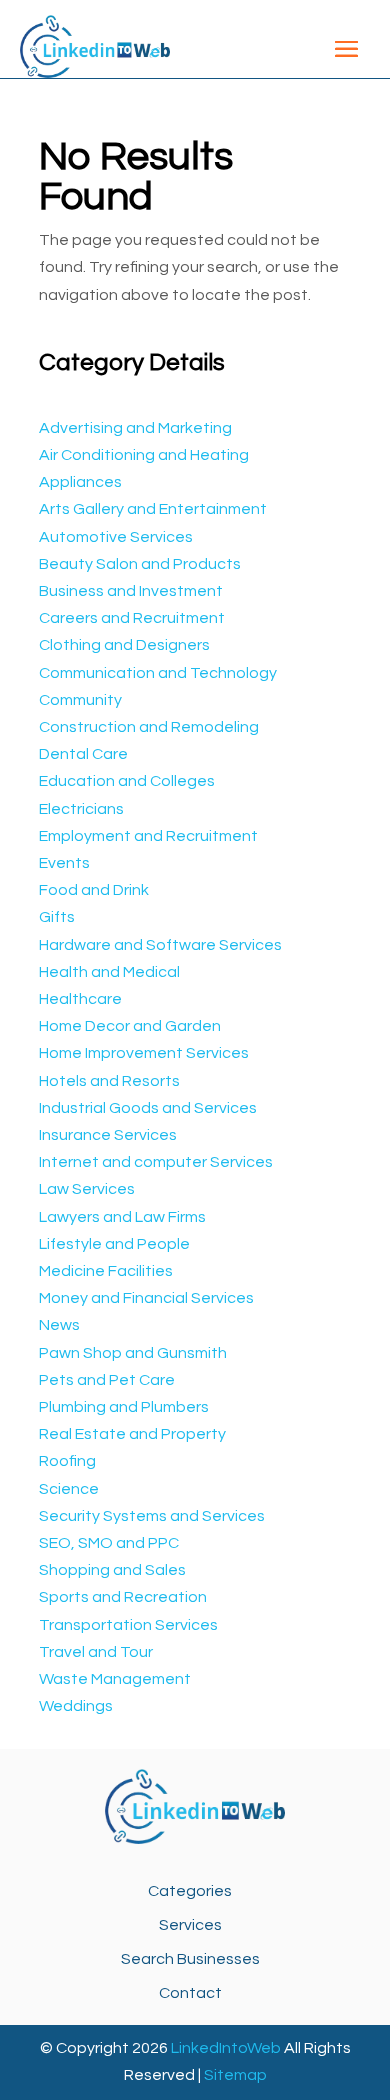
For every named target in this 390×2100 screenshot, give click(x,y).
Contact (190, 1993)
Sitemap (235, 2075)
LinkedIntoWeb (226, 2048)
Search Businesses (190, 1959)
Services (190, 1925)
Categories (190, 1891)
